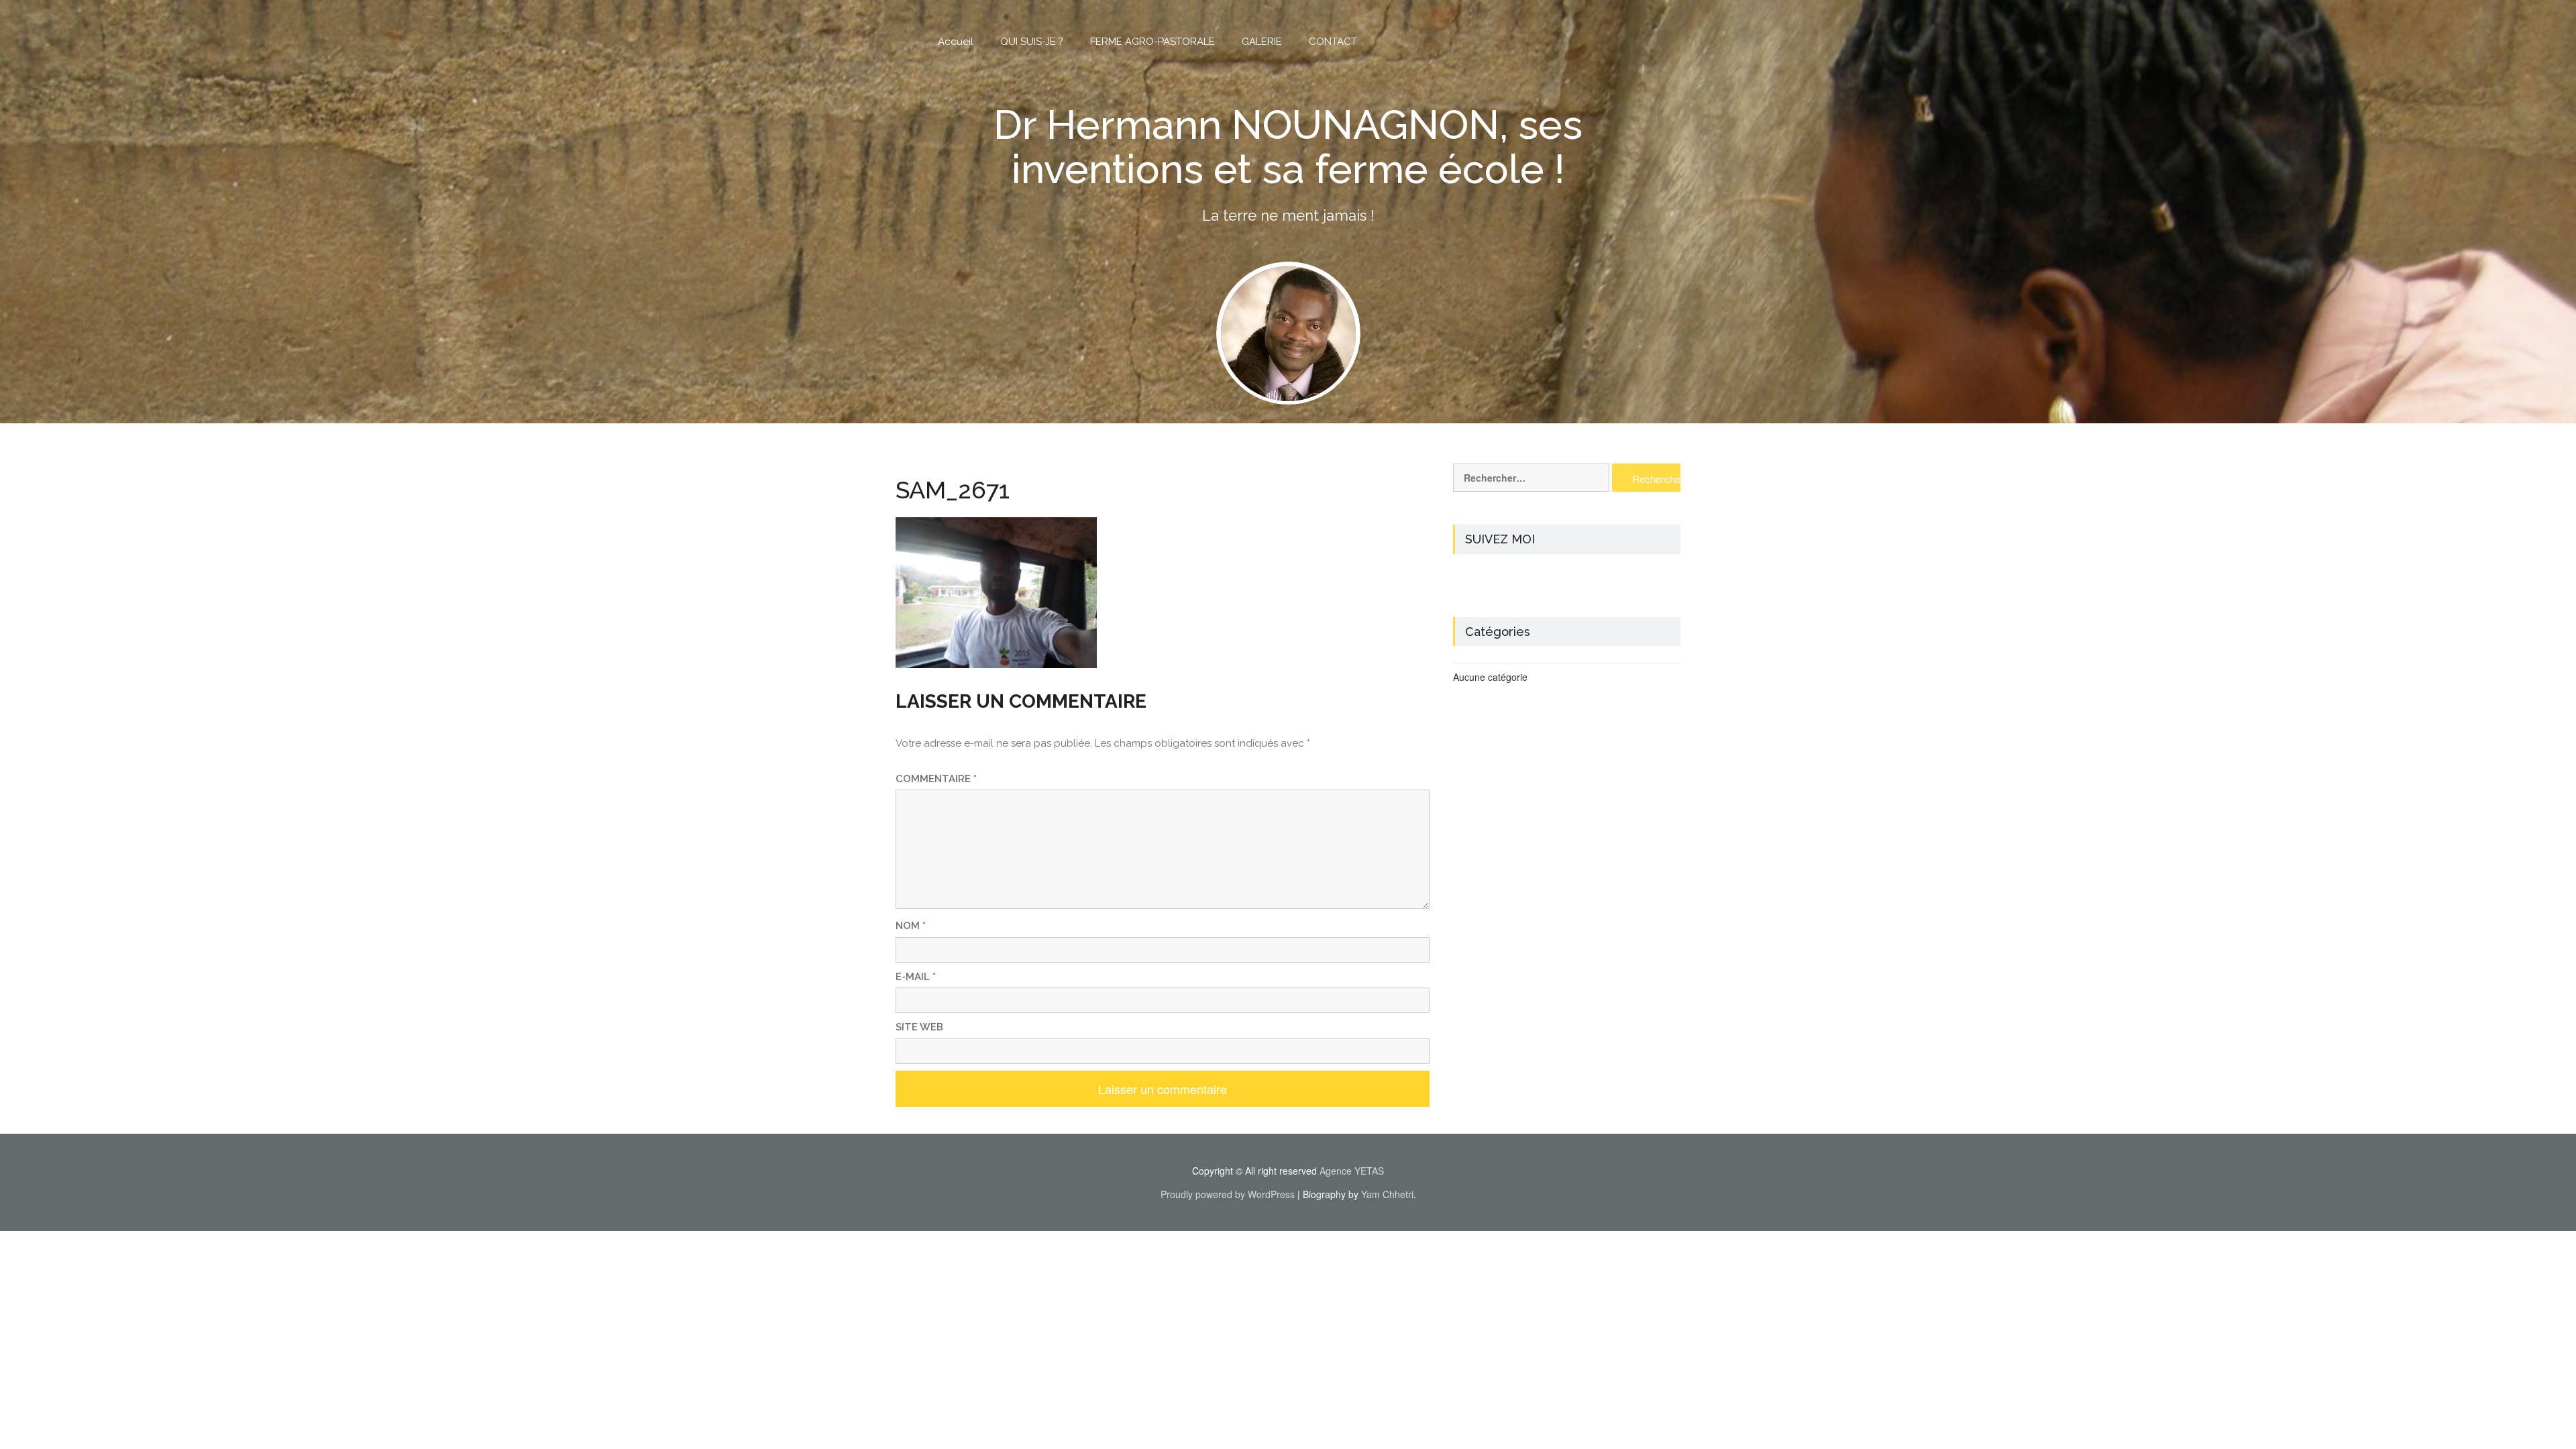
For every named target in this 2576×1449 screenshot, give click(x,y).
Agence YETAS (1352, 1171)
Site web (919, 1027)
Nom (911, 926)
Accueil (956, 42)
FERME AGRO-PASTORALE (1152, 42)
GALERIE (1262, 42)
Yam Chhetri (1387, 1194)
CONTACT (1333, 42)
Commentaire (936, 779)
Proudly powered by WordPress (1228, 1194)
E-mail (916, 977)
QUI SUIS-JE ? (1032, 42)
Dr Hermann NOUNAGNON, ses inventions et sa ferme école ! (1288, 147)
